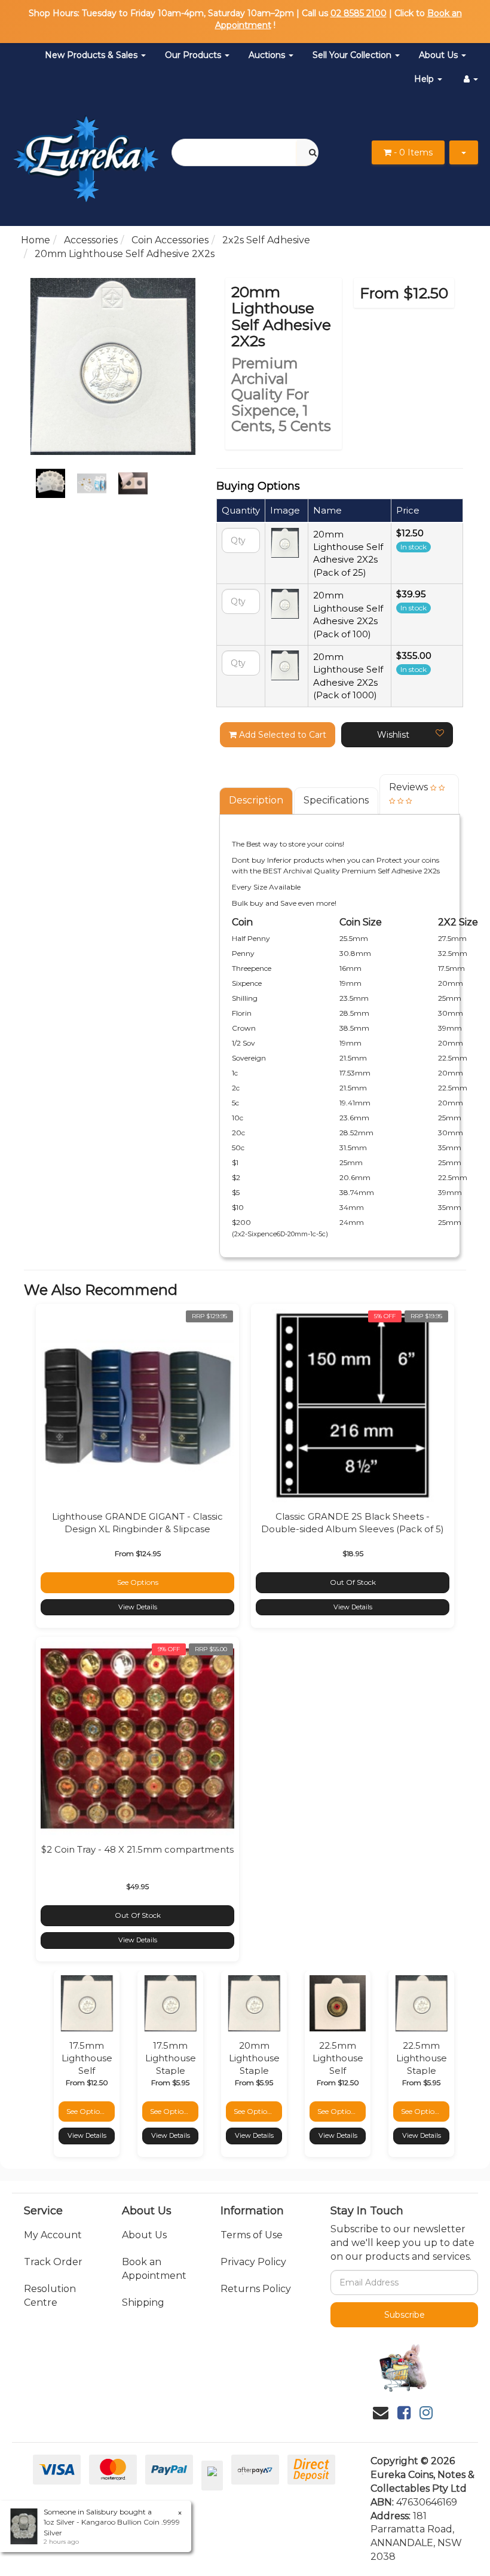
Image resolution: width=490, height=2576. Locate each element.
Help (425, 79)
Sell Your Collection (353, 55)
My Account (53, 2235)
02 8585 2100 (359, 13)
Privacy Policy (253, 2262)
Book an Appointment (154, 2269)
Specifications (336, 800)
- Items (413, 152)
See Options (138, 1582)
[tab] (257, 801)
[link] (404, 2413)
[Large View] (50, 483)
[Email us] (381, 2413)
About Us (440, 55)
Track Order (53, 2262)
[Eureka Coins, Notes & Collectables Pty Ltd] (86, 152)
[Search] (313, 152)
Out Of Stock (353, 1582)
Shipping (143, 2302)
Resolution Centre (50, 2296)
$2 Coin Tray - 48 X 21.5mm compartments (137, 1849)
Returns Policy (256, 2289)
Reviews (410, 787)
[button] (397, 735)
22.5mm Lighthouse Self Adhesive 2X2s (338, 2071)
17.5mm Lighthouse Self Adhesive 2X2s (87, 2071)
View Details (138, 1607)
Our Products (194, 55)
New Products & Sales (92, 55)
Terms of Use (252, 2235)
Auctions (268, 55)
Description (256, 800)
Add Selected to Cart (281, 735)
